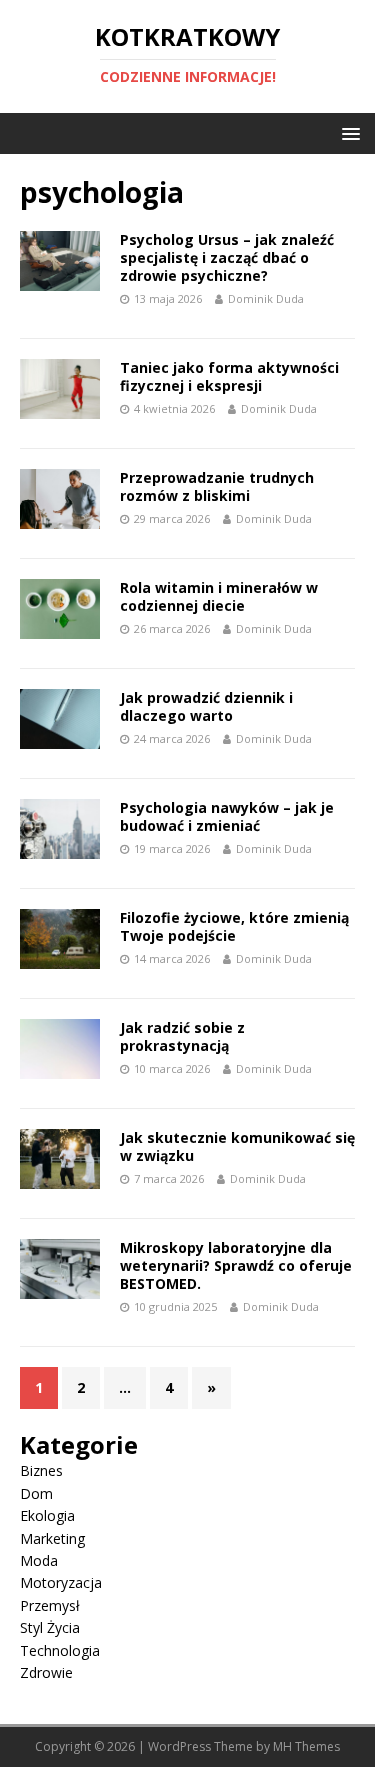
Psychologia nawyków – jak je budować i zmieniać (227, 816)
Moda (39, 1560)
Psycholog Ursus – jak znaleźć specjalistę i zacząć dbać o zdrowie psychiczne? (227, 257)
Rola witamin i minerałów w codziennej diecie (219, 596)
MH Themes (306, 1746)
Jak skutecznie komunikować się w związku (237, 1146)
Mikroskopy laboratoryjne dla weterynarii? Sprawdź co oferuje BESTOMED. (236, 1265)
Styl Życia (50, 1627)
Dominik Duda (266, 298)
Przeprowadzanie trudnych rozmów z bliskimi (217, 486)
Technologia (60, 1650)
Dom (36, 1493)
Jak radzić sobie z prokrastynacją (182, 1036)
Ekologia (47, 1515)
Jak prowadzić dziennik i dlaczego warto (206, 706)
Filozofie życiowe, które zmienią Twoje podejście (234, 926)
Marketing (52, 1538)
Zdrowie (46, 1672)
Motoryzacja (61, 1582)
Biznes (41, 1470)
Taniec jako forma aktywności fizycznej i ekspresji (229, 376)
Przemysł (50, 1605)
